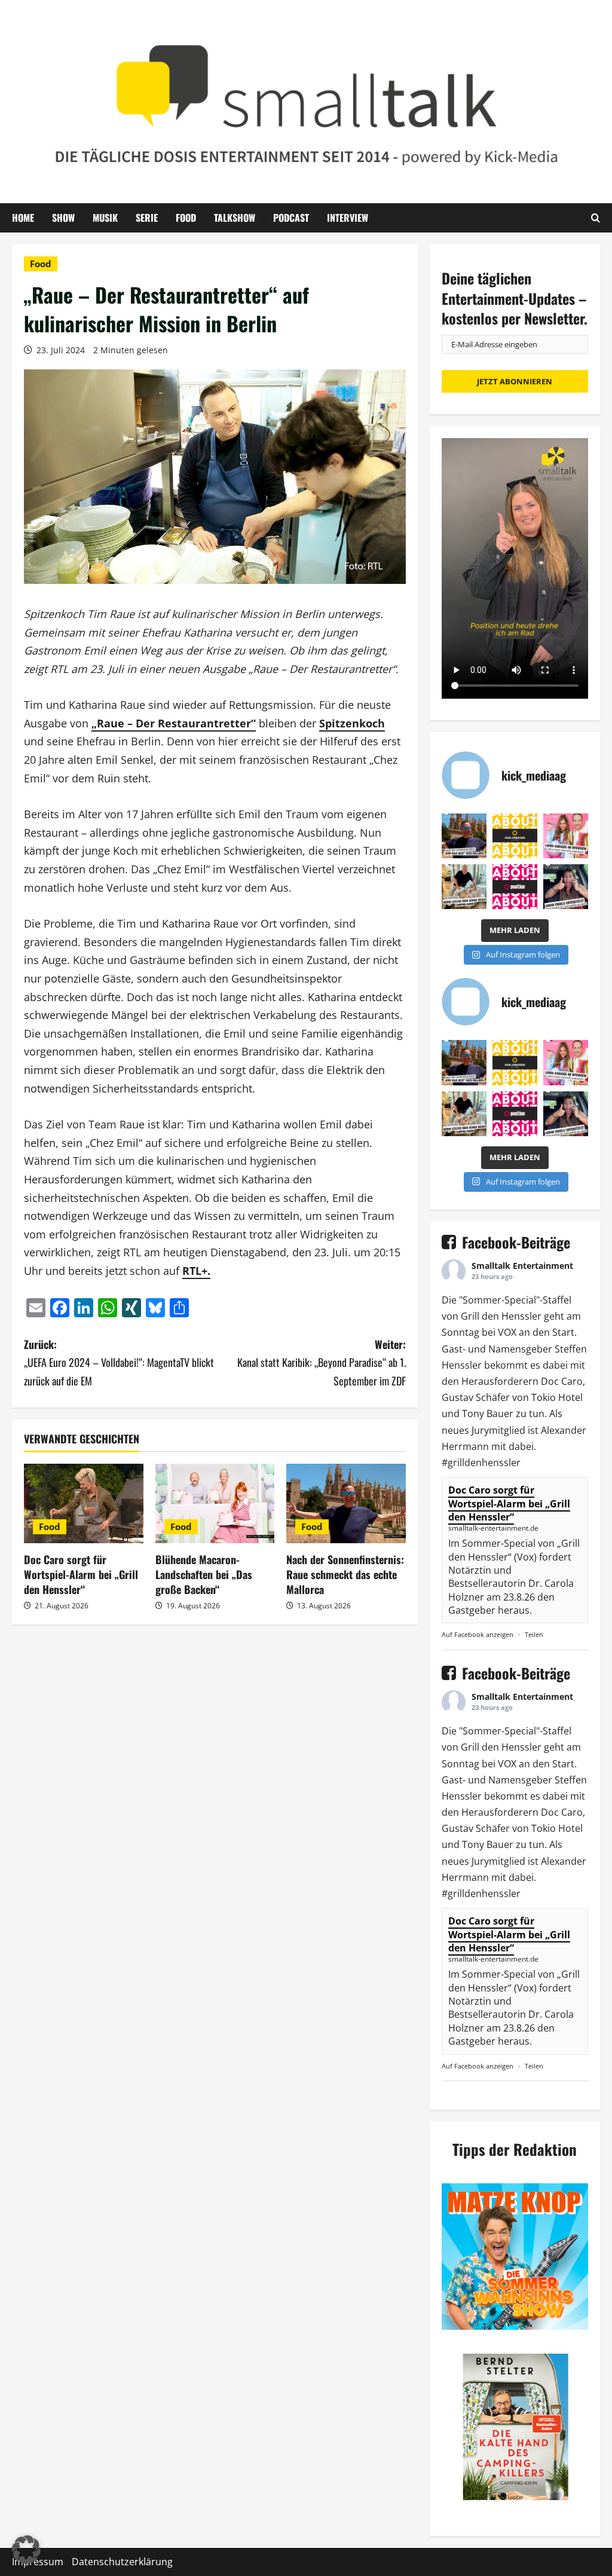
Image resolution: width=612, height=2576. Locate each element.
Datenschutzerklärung (122, 2562)
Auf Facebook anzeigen (478, 1634)
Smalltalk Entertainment (522, 1266)
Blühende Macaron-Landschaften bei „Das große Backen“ (204, 1574)
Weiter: (321, 1362)
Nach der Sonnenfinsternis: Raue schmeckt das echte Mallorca (345, 1574)
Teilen (534, 1634)
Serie (147, 218)
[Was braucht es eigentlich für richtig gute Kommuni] (515, 836)
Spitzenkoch (352, 723)
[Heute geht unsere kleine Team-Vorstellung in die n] (515, 887)
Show (63, 218)
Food (186, 218)
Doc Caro (562, 1381)
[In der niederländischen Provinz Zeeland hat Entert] (464, 887)
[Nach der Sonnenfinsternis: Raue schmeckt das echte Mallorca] (346, 1503)
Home (23, 218)
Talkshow (235, 218)
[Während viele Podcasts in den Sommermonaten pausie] (566, 836)
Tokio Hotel (557, 1397)
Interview (348, 218)
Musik (105, 218)
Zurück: (119, 1362)
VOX (507, 1332)
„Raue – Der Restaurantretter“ (174, 723)
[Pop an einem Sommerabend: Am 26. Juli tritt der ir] (566, 887)
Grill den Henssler (501, 1316)
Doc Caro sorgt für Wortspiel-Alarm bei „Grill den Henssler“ (81, 1574)
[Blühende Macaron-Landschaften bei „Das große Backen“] (215, 1503)
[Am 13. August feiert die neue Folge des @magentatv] (464, 836)
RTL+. (196, 1271)
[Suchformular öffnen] (596, 218)
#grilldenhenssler (481, 1463)
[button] (26, 2550)
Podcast (291, 218)
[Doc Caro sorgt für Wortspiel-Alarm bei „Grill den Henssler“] (84, 1503)
